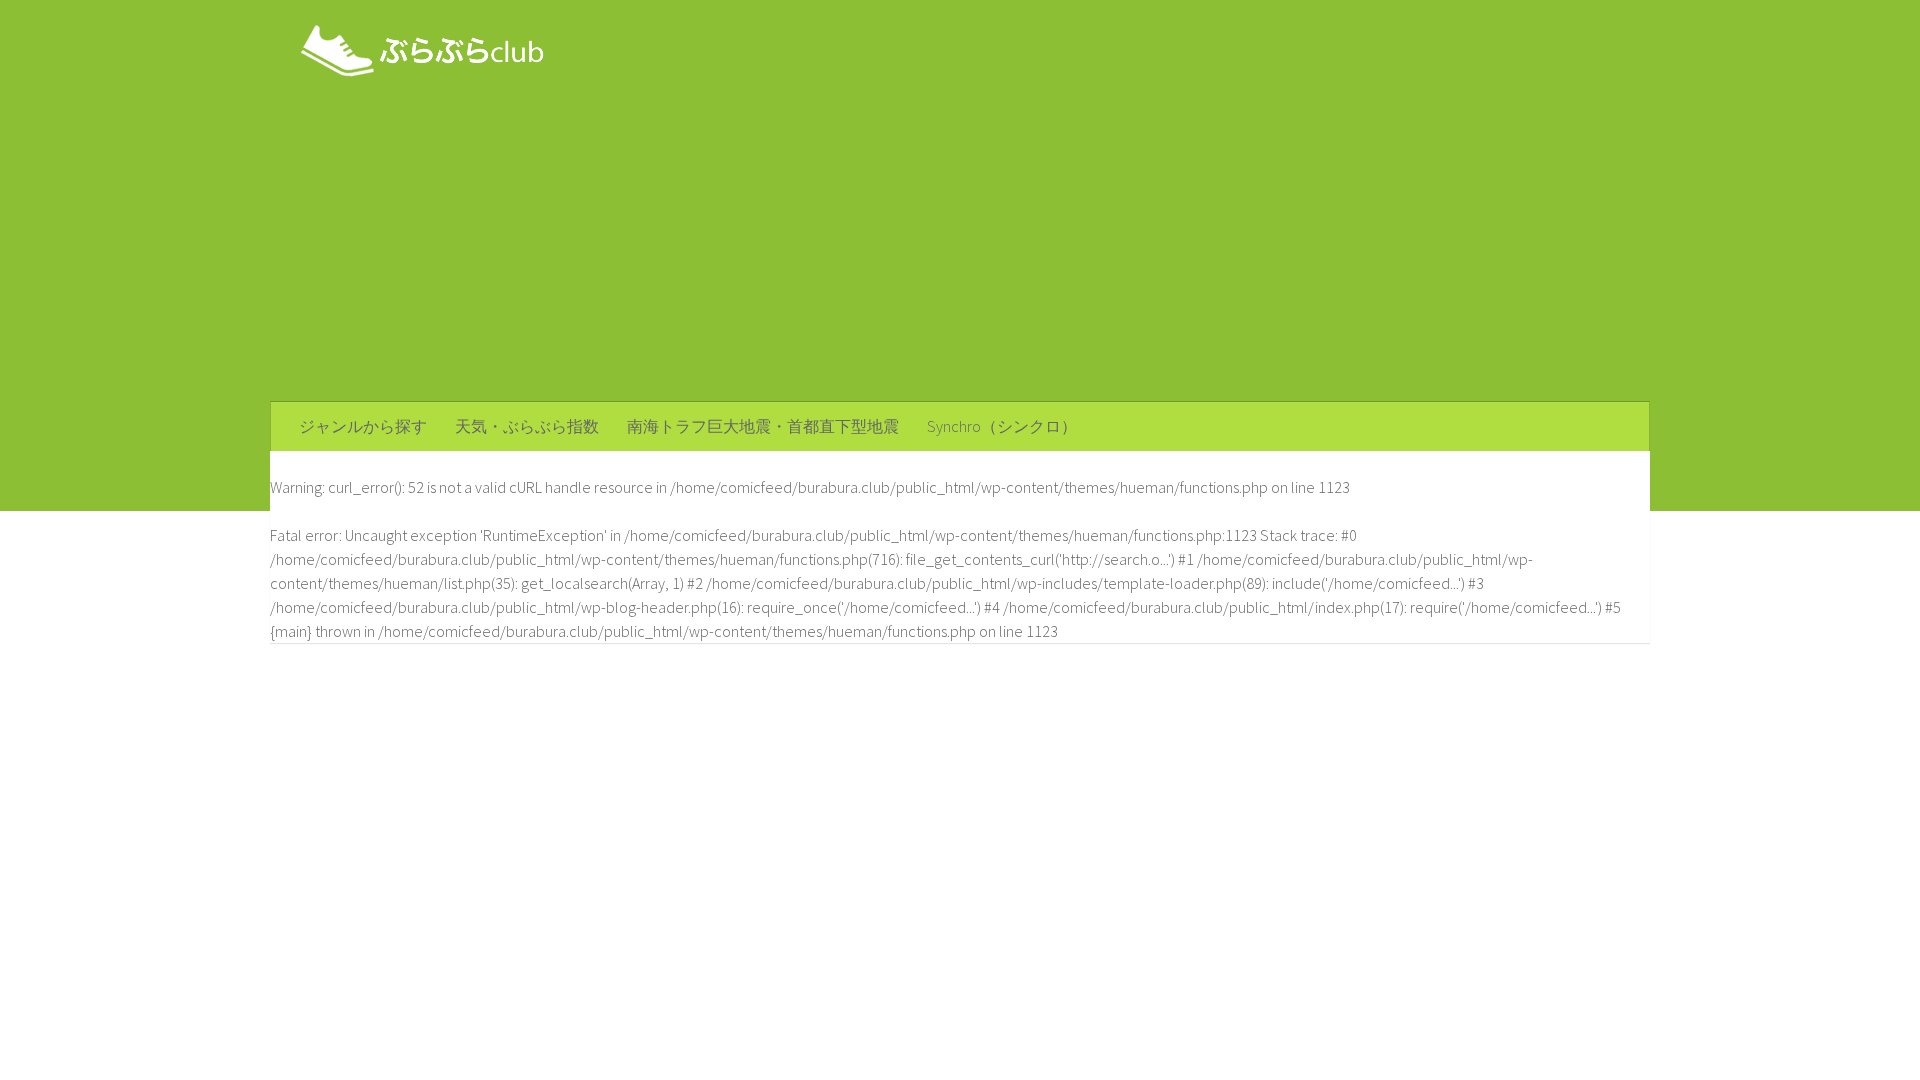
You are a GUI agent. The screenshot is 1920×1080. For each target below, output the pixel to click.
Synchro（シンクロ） (1002, 426)
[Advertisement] (960, 252)
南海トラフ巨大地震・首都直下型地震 (763, 426)
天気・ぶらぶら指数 (527, 426)
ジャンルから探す (363, 426)
